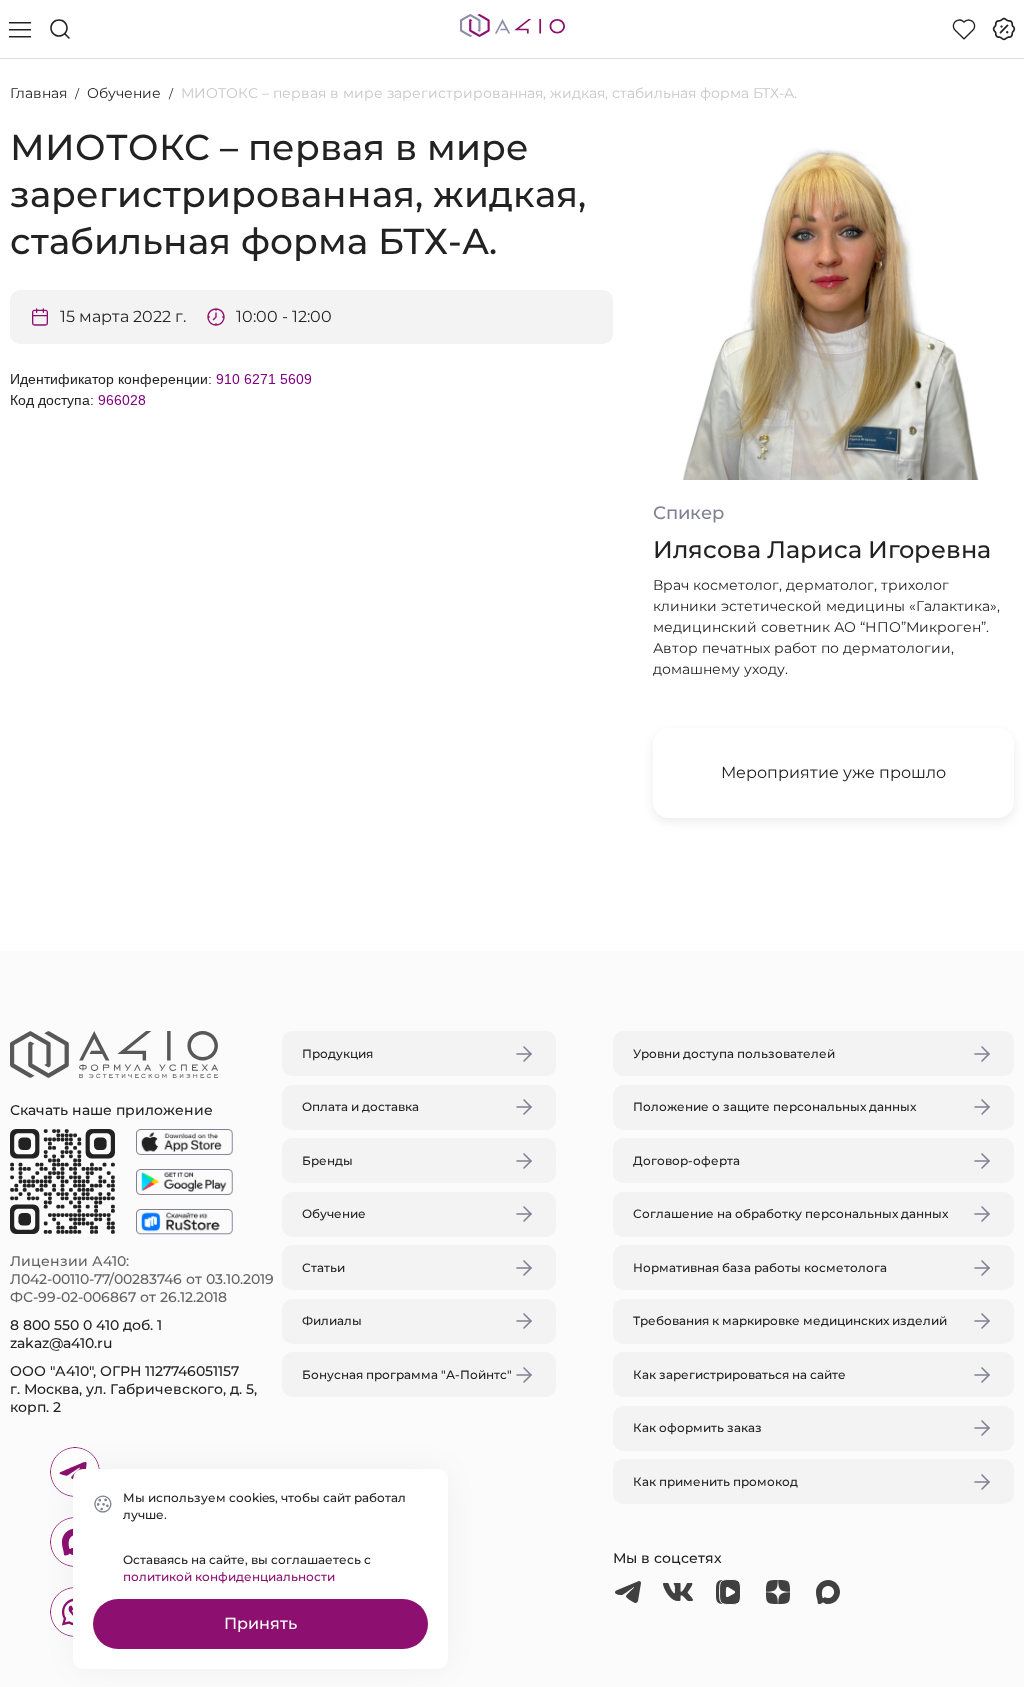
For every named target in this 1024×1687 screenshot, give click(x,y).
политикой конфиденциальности (229, 1576)
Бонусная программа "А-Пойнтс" (407, 1374)
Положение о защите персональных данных (774, 1106)
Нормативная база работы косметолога (760, 1267)
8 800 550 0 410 (64, 1325)
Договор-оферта (686, 1160)
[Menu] (20, 29)
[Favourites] (964, 29)
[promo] (1004, 29)
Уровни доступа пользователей (734, 1053)
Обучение (124, 93)
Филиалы (332, 1320)
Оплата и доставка (360, 1106)
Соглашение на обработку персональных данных (790, 1213)
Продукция (337, 1053)
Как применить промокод (715, 1481)
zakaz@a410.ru (61, 1343)
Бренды (327, 1160)
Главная (38, 93)
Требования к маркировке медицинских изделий (790, 1320)
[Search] (60, 29)
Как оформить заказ (697, 1427)
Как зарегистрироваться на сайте (739, 1374)
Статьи (323, 1267)
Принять (260, 1623)
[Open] (745, 749)
